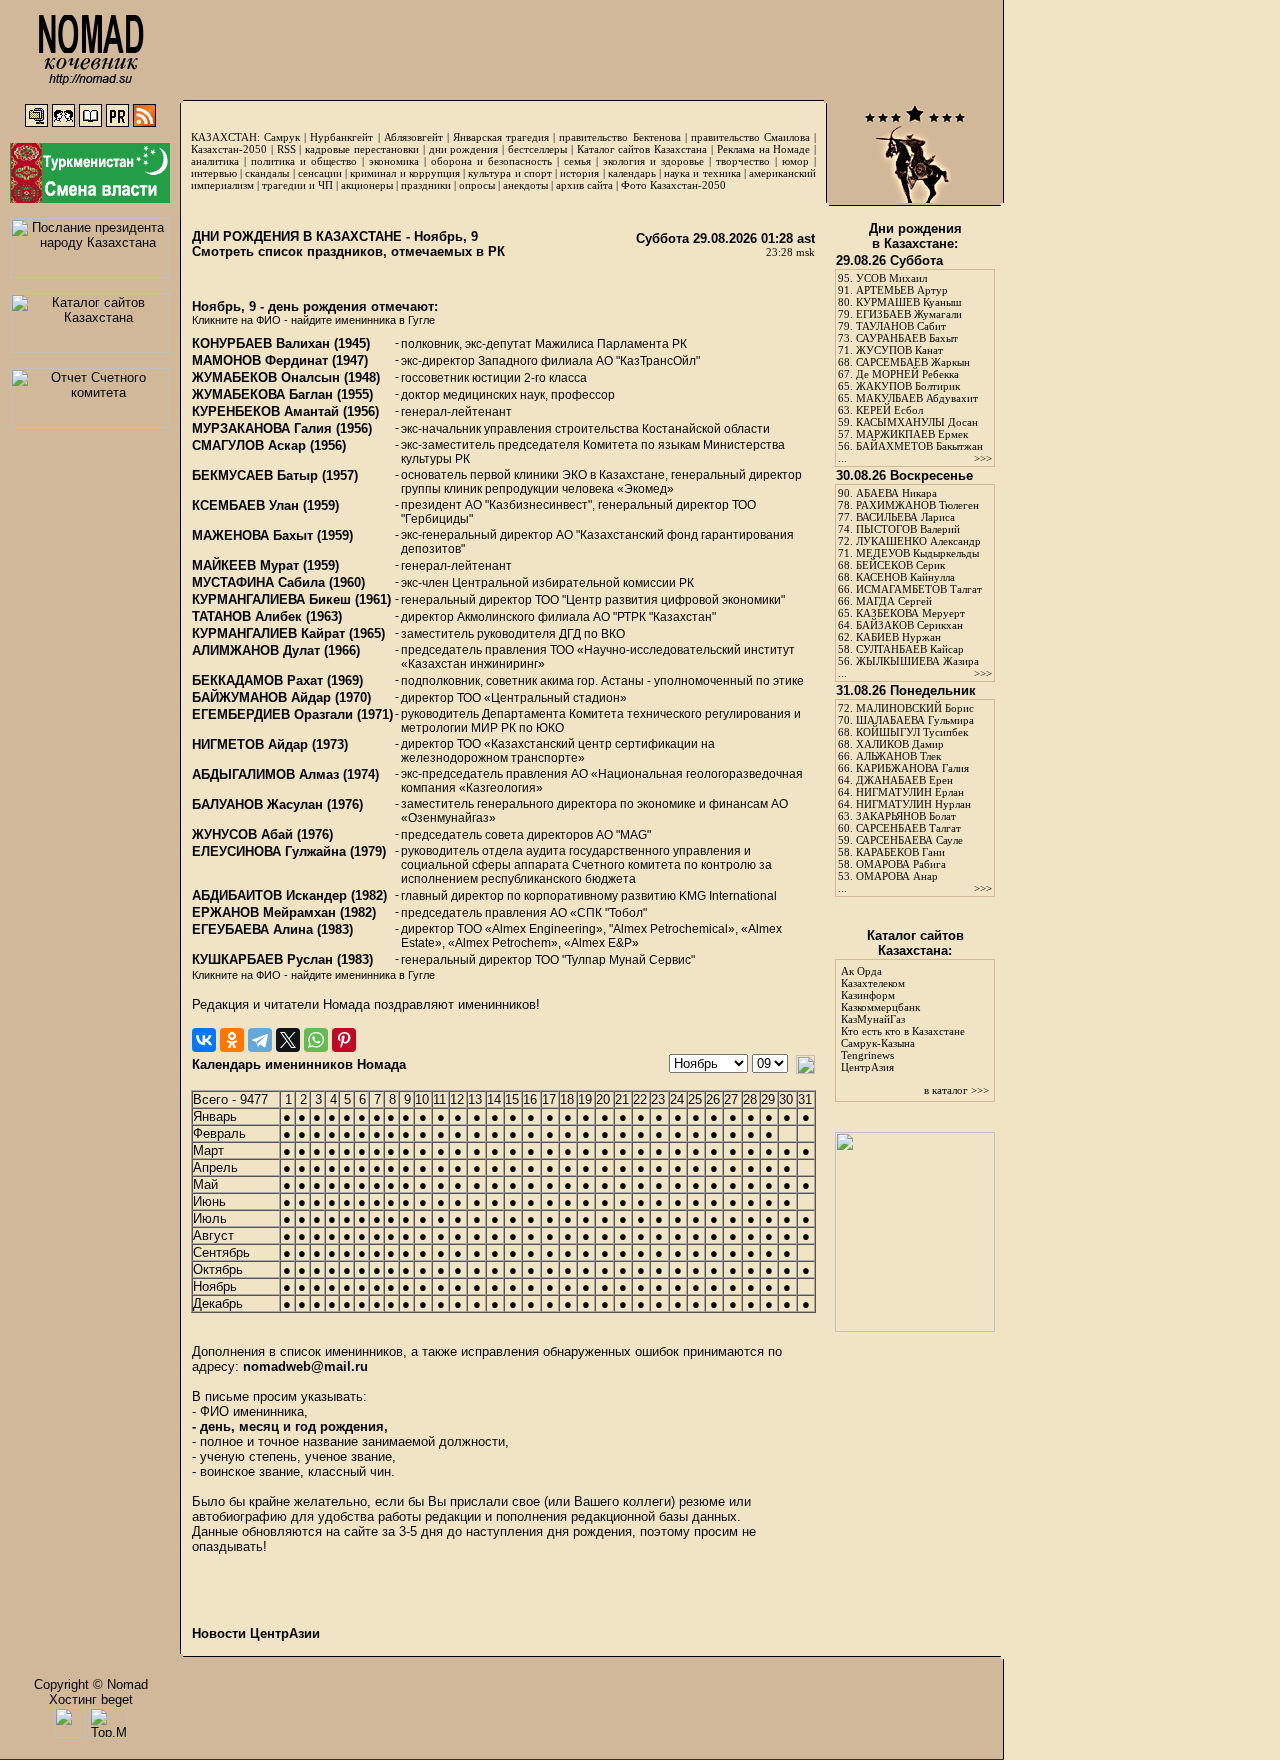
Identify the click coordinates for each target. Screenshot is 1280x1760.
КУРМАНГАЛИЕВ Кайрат (268, 633)
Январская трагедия (501, 137)
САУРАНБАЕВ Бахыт (907, 338)
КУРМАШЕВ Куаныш (908, 302)
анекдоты (525, 185)
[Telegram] (260, 1040)
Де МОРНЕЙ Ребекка (907, 374)
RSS (286, 149)
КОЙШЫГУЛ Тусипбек (912, 732)
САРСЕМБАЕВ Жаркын (913, 362)
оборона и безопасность (491, 161)
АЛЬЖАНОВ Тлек (898, 756)
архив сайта (584, 185)
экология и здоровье (653, 161)
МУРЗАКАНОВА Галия (262, 428)
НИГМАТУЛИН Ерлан (910, 792)
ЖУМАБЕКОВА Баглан (262, 394)
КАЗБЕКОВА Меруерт (910, 613)
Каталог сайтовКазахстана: (915, 943)
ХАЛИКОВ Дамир (900, 744)
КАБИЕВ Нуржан (898, 637)
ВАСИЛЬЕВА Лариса (905, 517)
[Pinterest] (344, 1040)
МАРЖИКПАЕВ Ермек (912, 434)
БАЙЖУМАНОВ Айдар (261, 697)
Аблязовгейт (413, 137)
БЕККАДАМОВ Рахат (257, 680)
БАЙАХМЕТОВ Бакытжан (919, 446)
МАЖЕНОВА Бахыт (252, 535)
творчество (743, 161)
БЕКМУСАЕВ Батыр (255, 475)
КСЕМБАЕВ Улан (245, 505)
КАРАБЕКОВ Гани (900, 852)
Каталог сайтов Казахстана (642, 149)
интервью (214, 173)
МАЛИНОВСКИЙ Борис (915, 708)
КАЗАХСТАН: (225, 137)
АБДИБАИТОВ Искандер (269, 895)
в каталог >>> (956, 1090)
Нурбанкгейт (341, 137)
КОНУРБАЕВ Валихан (261, 343)
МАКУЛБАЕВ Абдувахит (917, 398)
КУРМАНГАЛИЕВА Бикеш (271, 599)
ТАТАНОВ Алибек (247, 616)
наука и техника (702, 173)
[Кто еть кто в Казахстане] (915, 1327)
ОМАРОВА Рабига (901, 864)
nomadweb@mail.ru (305, 1366)
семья (577, 161)
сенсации (320, 173)
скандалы (267, 173)
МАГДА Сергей (894, 601)
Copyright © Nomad (91, 1684)
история (579, 173)
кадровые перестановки (362, 149)
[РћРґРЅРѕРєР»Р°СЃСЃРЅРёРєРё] (232, 1040)
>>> (983, 458)
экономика (394, 161)
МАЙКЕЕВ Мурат (245, 565)
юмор (795, 161)
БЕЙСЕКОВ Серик (900, 565)
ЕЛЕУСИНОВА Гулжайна (269, 851)
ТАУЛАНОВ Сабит (901, 326)
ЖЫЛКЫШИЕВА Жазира (917, 661)
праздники (426, 185)
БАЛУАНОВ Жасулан (257, 804)
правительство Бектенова (619, 137)
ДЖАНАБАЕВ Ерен (904, 780)
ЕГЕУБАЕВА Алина (252, 929)
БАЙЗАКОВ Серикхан (909, 625)
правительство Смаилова (750, 137)
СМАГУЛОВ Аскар (249, 445)
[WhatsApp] (316, 1040)
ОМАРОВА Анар (897, 876)
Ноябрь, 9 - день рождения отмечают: (315, 306)
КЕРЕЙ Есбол (889, 410)
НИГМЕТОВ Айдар (250, 744)
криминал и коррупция (404, 173)
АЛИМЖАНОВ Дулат (256, 650)
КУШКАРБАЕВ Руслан (262, 959)
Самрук (282, 137)
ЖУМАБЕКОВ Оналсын (266, 377)
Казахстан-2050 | (234, 149)
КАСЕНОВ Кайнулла (905, 577)
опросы (477, 185)
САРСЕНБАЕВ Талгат (908, 828)
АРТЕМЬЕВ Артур (902, 290)
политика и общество (304, 161)
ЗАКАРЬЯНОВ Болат (906, 816)
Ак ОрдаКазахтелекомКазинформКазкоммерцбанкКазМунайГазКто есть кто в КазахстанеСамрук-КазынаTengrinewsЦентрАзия (903, 1019)
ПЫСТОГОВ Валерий (908, 529)
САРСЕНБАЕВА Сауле (909, 840)
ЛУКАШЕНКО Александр (918, 541)
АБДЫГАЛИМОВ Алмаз (265, 774)
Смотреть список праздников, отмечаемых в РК (348, 251)
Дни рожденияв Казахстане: (915, 236)
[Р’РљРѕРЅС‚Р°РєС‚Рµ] (204, 1040)
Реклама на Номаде (764, 149)
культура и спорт (509, 173)
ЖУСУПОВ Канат (899, 350)
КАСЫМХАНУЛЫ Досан (917, 422)
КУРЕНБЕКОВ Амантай (265, 411)
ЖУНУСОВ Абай (242, 834)
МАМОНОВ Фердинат (260, 360)
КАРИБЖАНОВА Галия (912, 768)
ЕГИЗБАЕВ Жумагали (909, 314)
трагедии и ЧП (297, 185)
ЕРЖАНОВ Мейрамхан (264, 912)
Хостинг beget (91, 1699)
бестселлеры (537, 149)
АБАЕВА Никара (896, 493)
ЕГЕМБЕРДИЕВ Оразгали (272, 714)
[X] (288, 1040)
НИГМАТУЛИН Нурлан (913, 804)
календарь (632, 173)
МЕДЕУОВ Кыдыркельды (917, 553)
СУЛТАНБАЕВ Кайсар (910, 649)
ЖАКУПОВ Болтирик (908, 386)
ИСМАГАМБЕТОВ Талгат (919, 589)
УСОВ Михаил (891, 278)
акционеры (367, 185)
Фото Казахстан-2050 (673, 185)
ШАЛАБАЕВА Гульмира (915, 720)
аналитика (215, 161)
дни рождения (464, 149)
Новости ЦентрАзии (256, 1633)
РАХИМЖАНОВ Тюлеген (917, 505)
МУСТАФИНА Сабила (258, 582)
